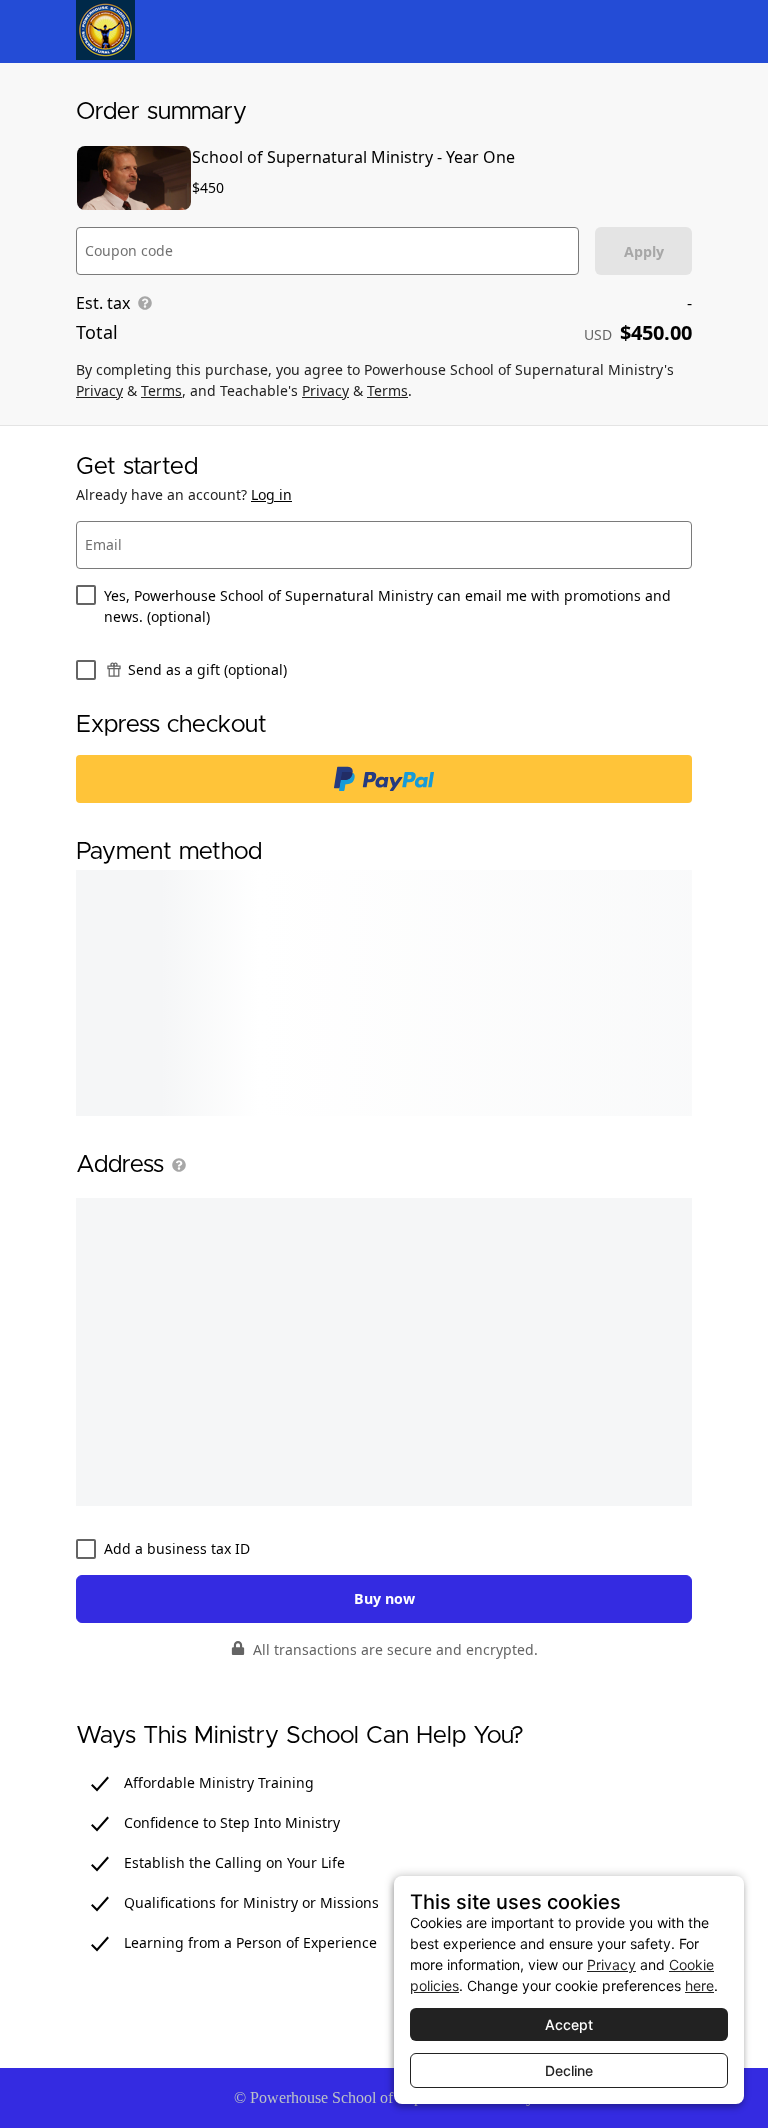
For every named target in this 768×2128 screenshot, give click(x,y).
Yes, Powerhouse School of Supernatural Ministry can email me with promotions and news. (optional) (387, 606)
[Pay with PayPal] (384, 779)
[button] (175, 1165)
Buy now (384, 1598)
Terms (161, 390)
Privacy (99, 390)
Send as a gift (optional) (207, 669)
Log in (271, 494)
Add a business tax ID (177, 1548)
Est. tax (103, 303)
